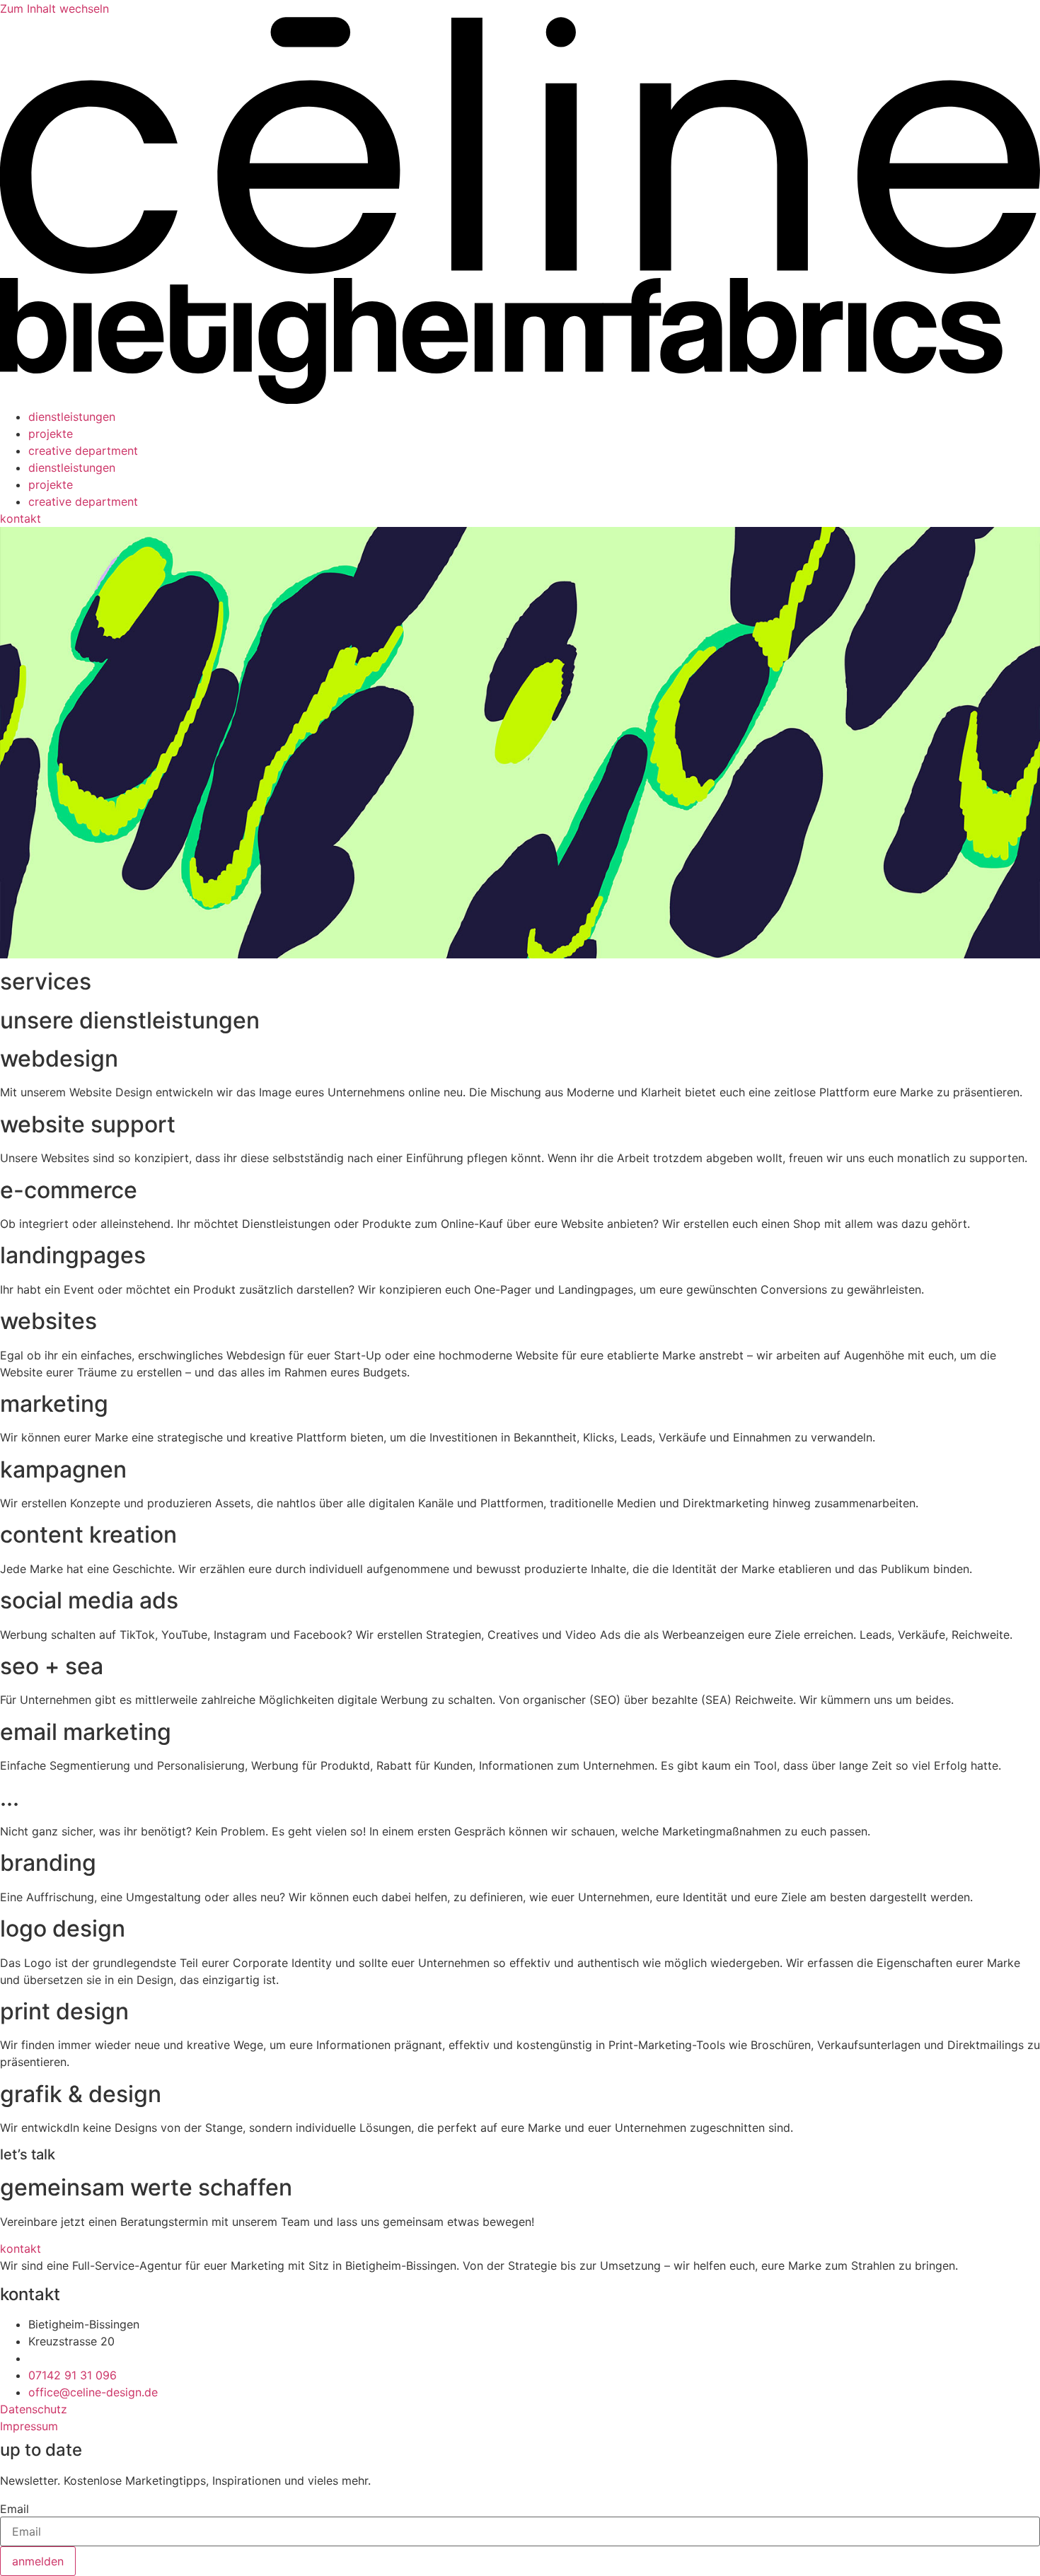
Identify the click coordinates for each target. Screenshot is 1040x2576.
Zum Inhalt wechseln (54, 8)
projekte (51, 434)
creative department (83, 451)
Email (15, 2509)
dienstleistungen (72, 417)
